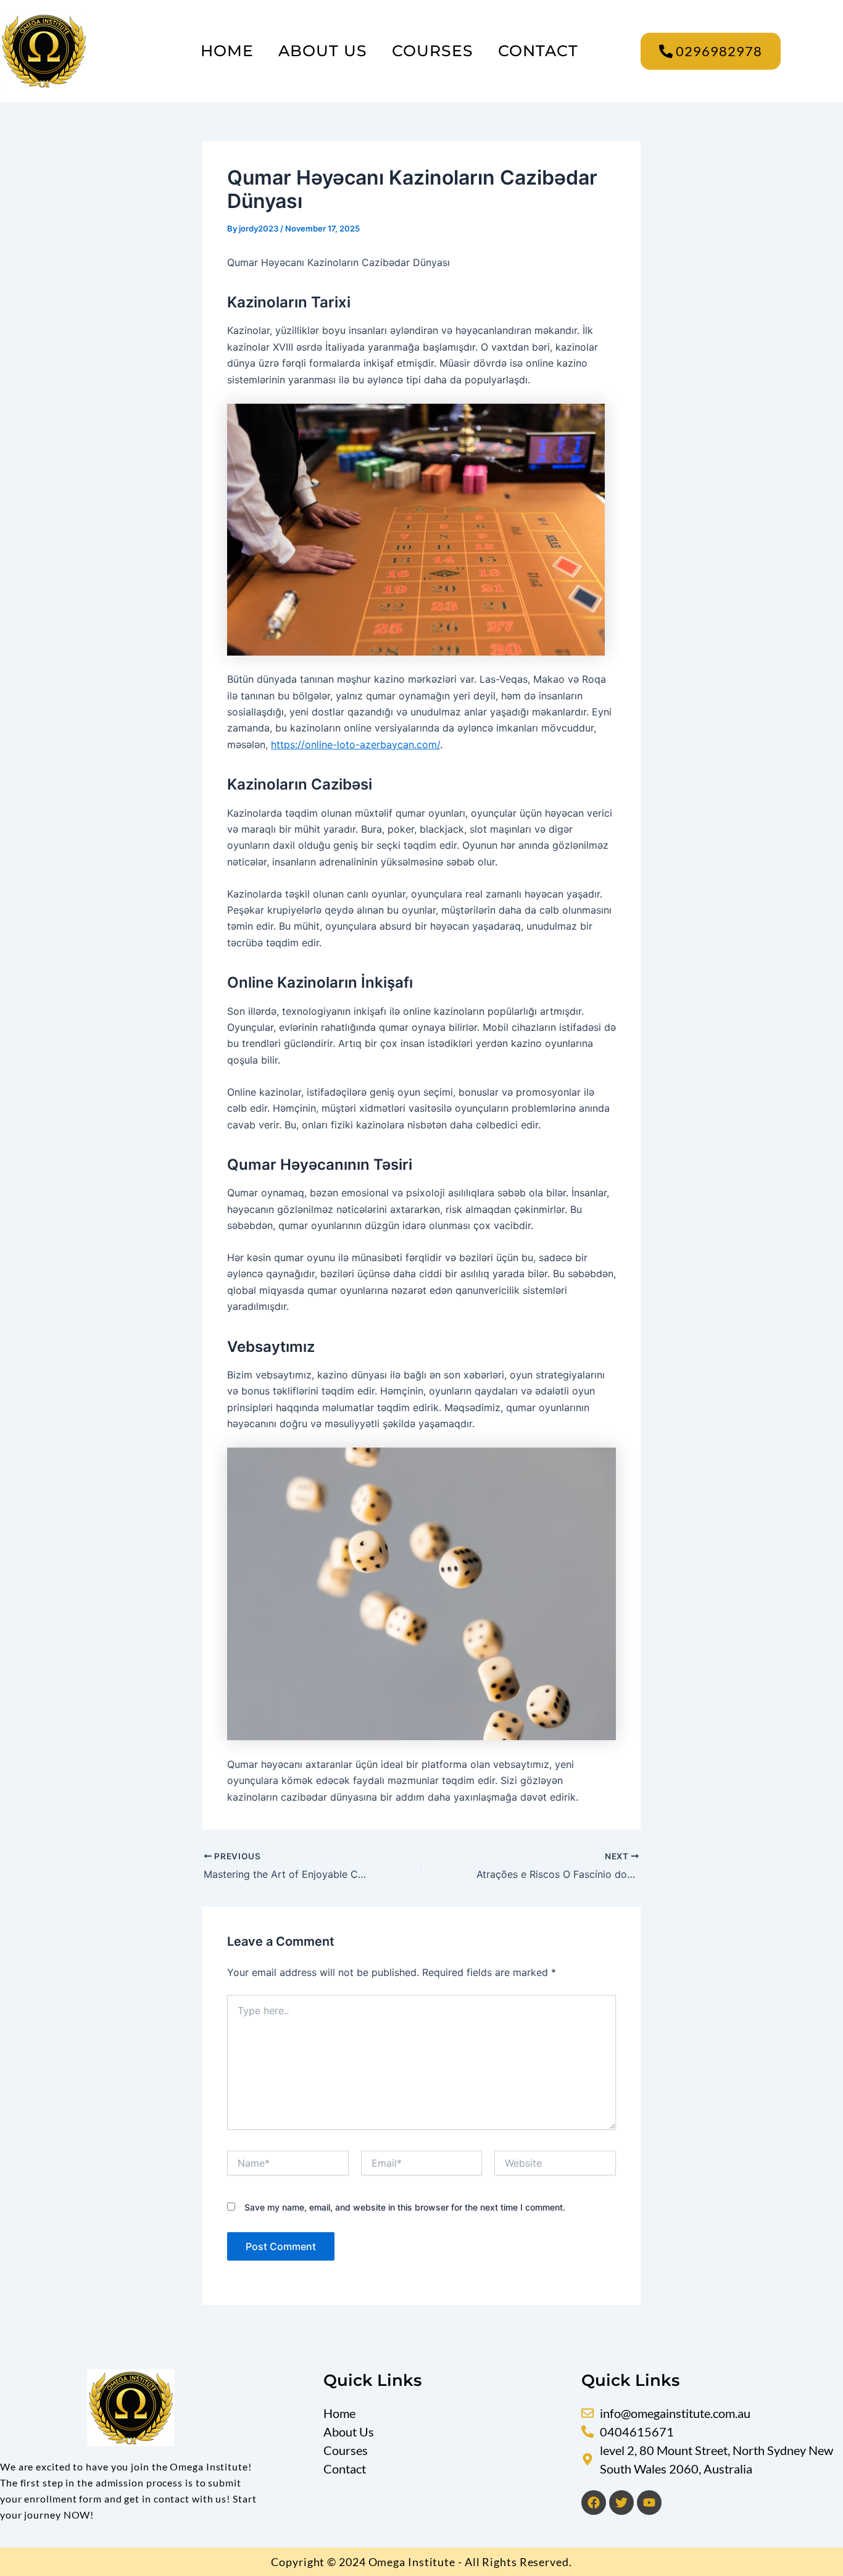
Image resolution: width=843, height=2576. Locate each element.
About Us (323, 51)
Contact (538, 51)
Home (227, 51)
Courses (433, 51)
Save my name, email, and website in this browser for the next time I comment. (405, 2207)
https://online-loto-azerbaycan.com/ (355, 744)
